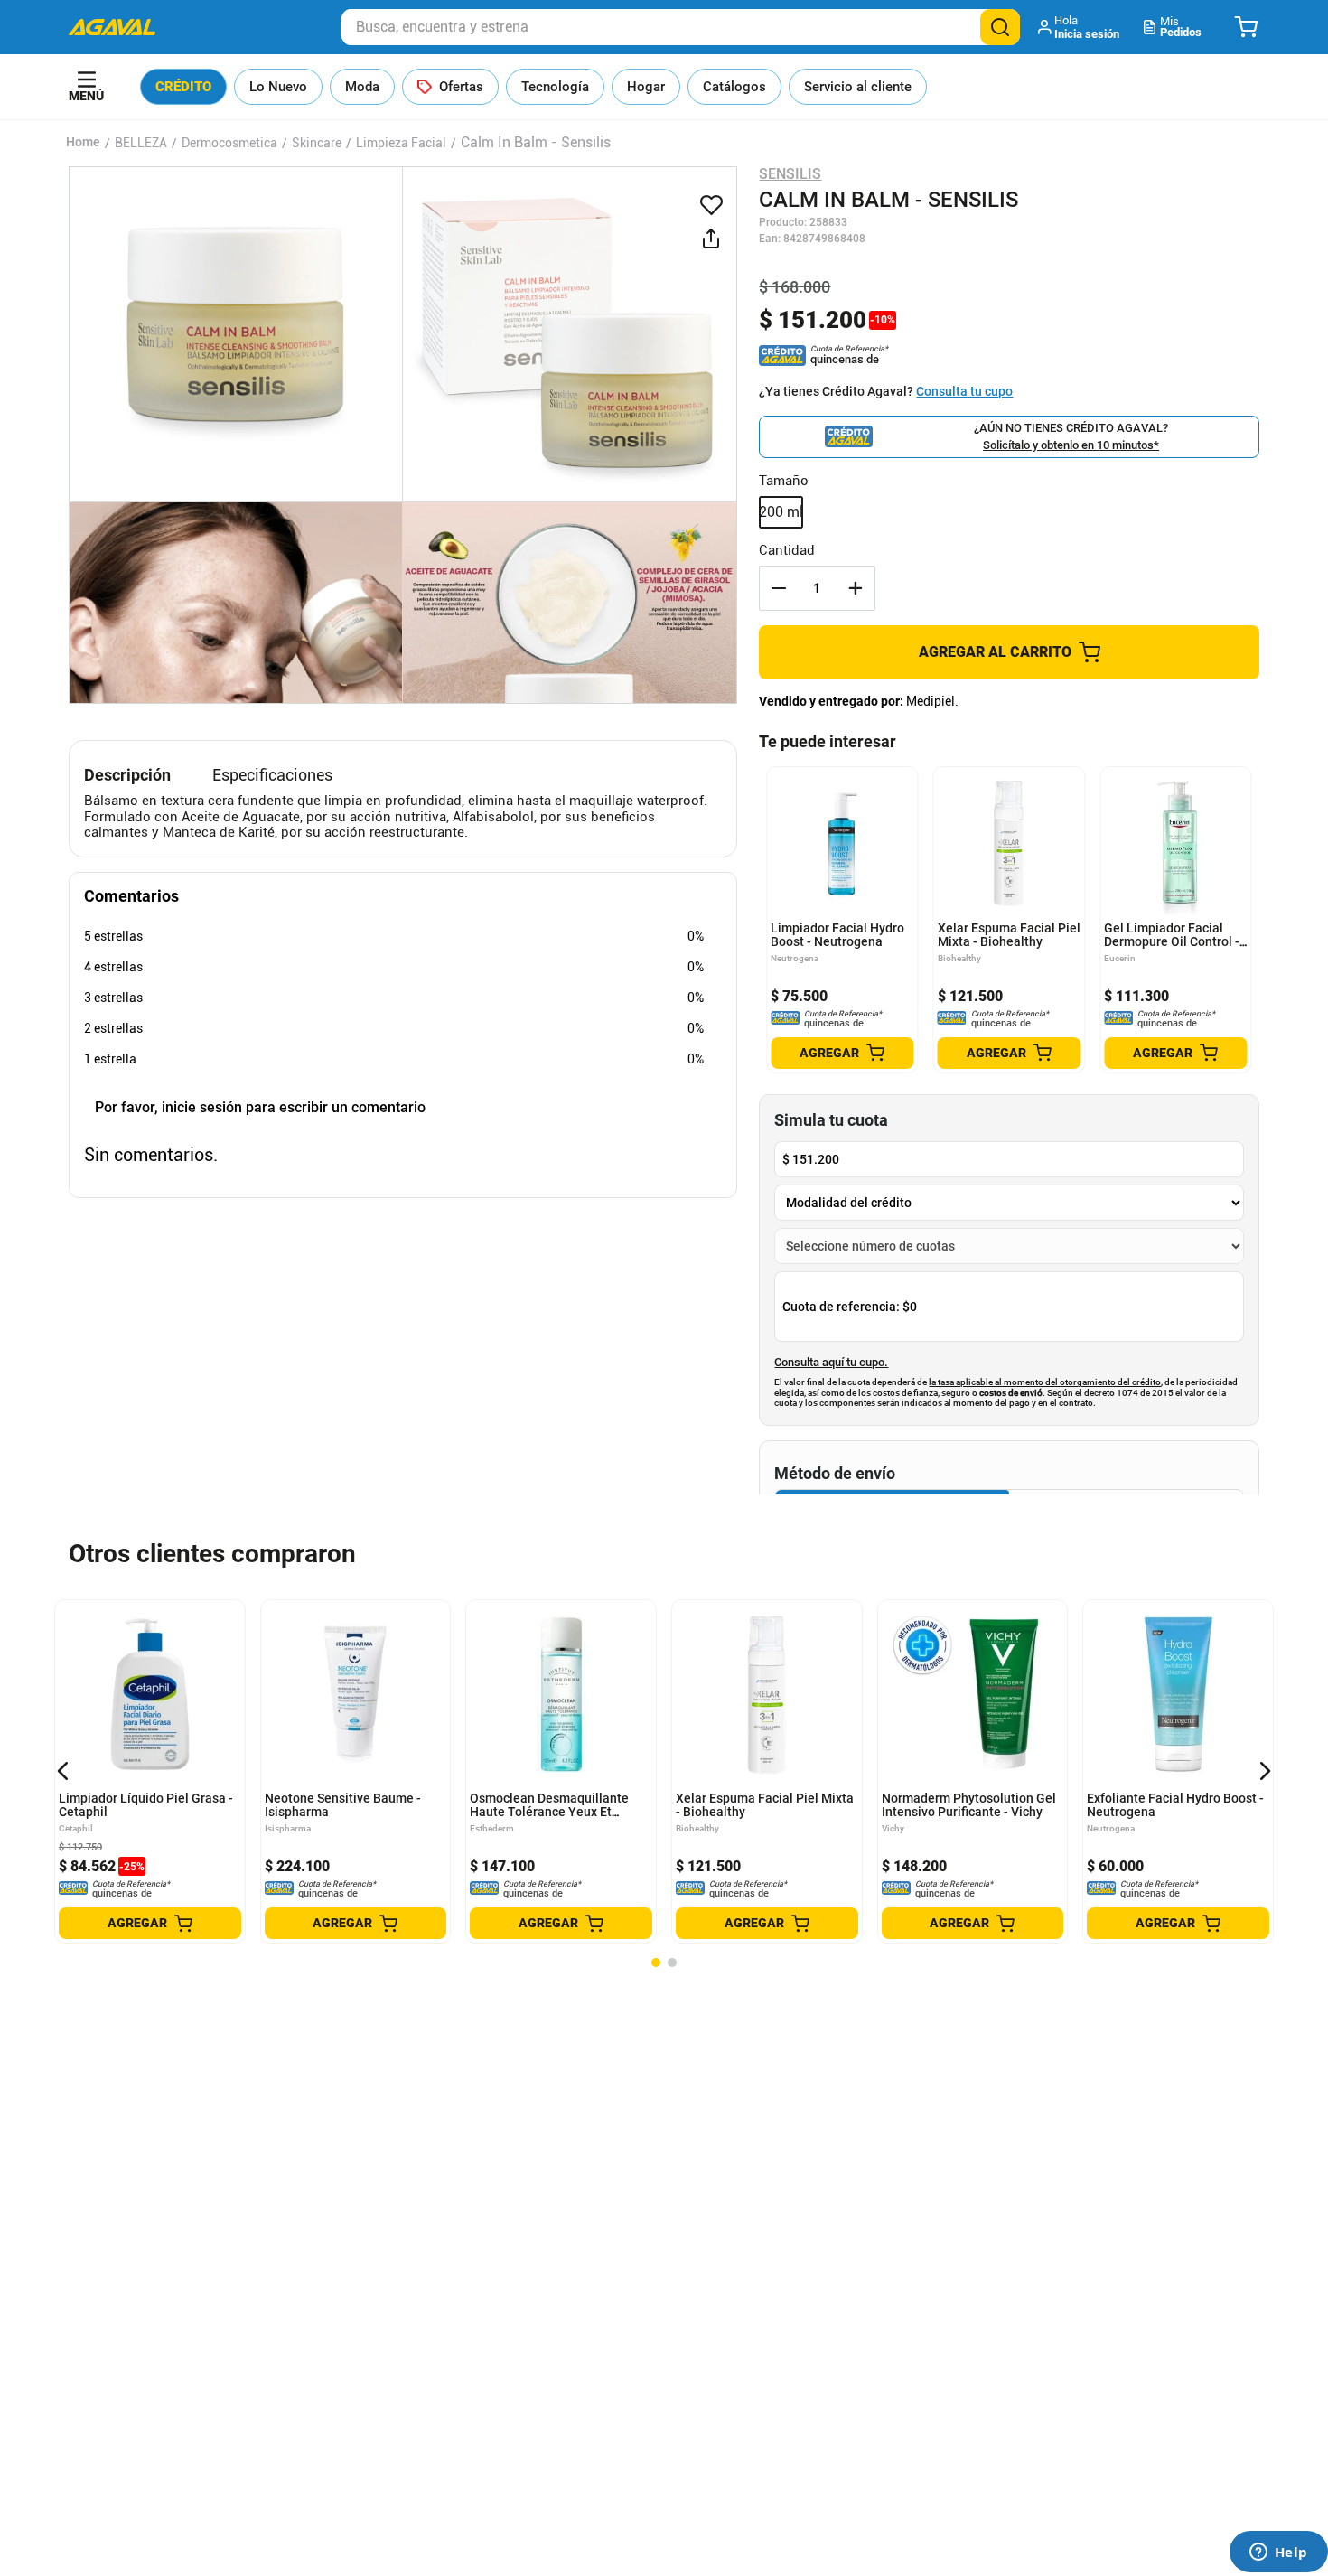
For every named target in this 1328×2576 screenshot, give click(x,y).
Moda (362, 87)
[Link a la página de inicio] (83, 143)
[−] (779, 588)
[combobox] (681, 27)
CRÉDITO (183, 87)
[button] (1080, 27)
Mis (1181, 27)
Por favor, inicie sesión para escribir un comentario (260, 1107)
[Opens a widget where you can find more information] (1278, 2553)
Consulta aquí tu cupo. (831, 1363)
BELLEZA (141, 143)
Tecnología (555, 87)
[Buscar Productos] (1000, 27)
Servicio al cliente (858, 87)
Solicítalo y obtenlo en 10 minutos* (1071, 445)
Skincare (317, 143)
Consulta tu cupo (964, 391)
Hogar (646, 87)
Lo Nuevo (278, 87)
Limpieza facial (401, 143)
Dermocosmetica (229, 143)
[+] (856, 588)
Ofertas (461, 87)
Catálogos (734, 87)
